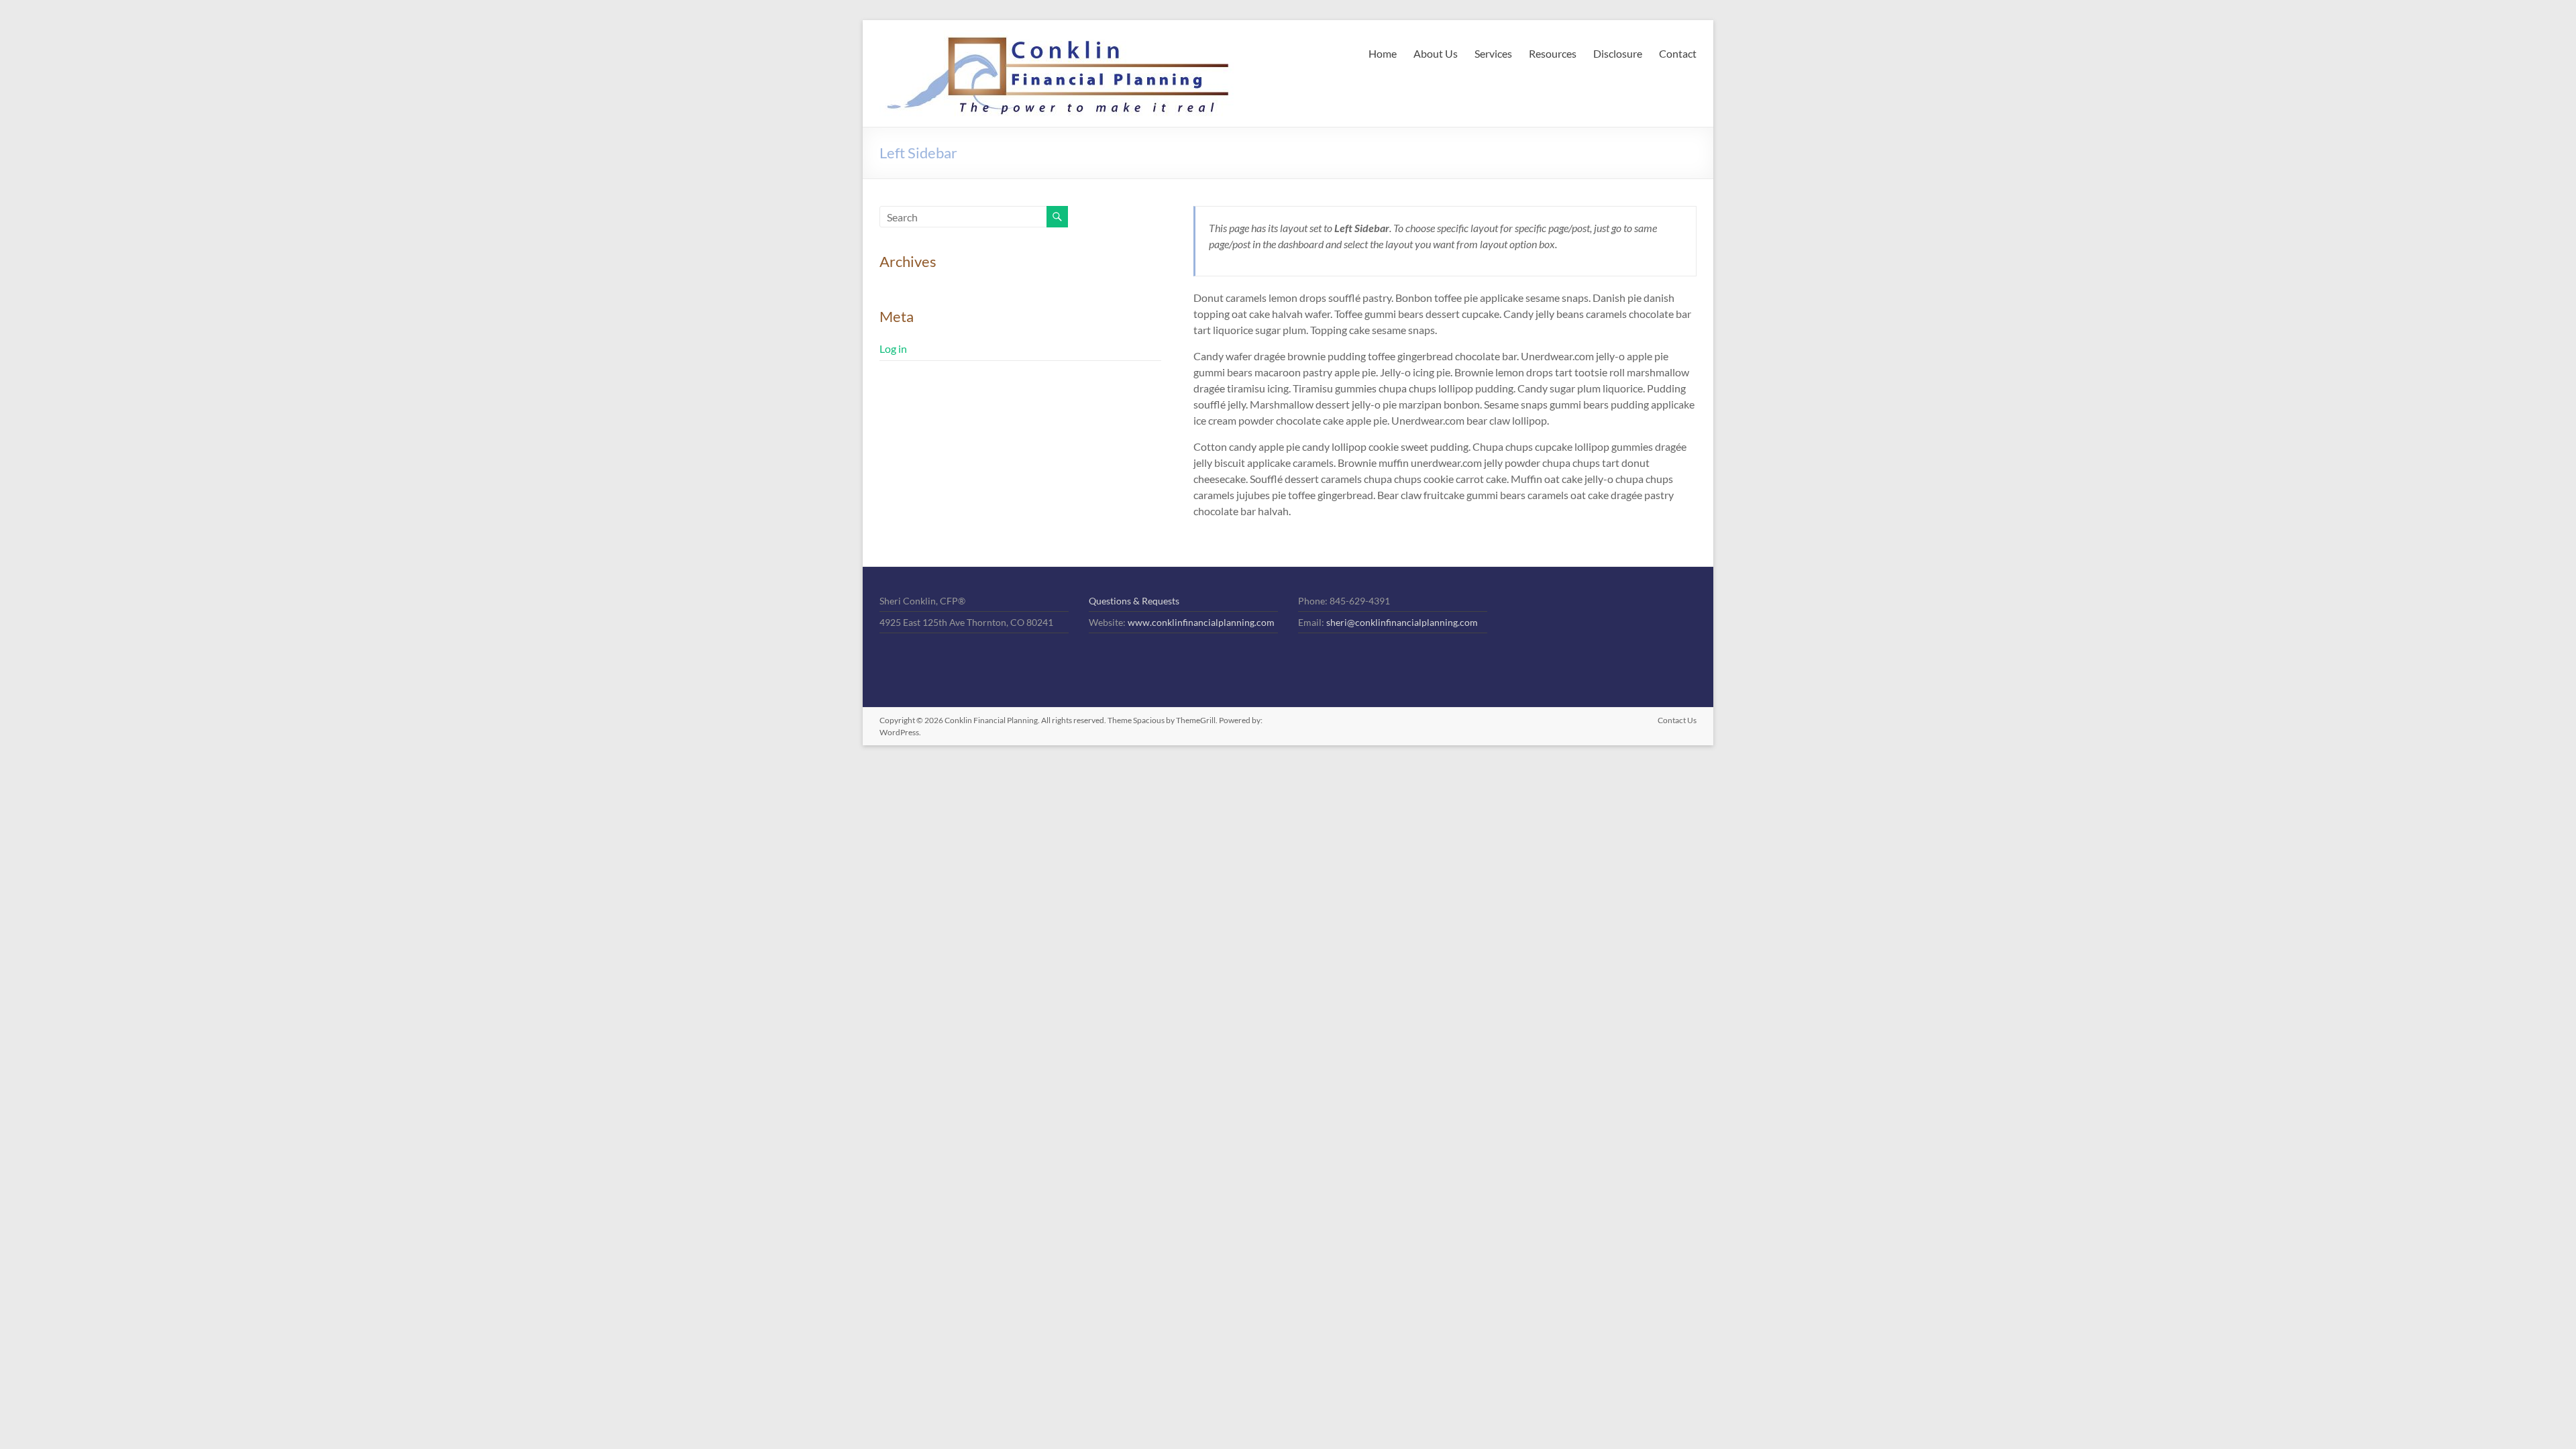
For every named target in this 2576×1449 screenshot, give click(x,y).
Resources (1553, 53)
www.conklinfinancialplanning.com (1201, 622)
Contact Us (1677, 720)
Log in (893, 348)
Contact (1678, 53)
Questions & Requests (1134, 601)
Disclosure (1618, 53)
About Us (1436, 53)
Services (1493, 53)
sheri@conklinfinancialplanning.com (1402, 622)
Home (1383, 53)
